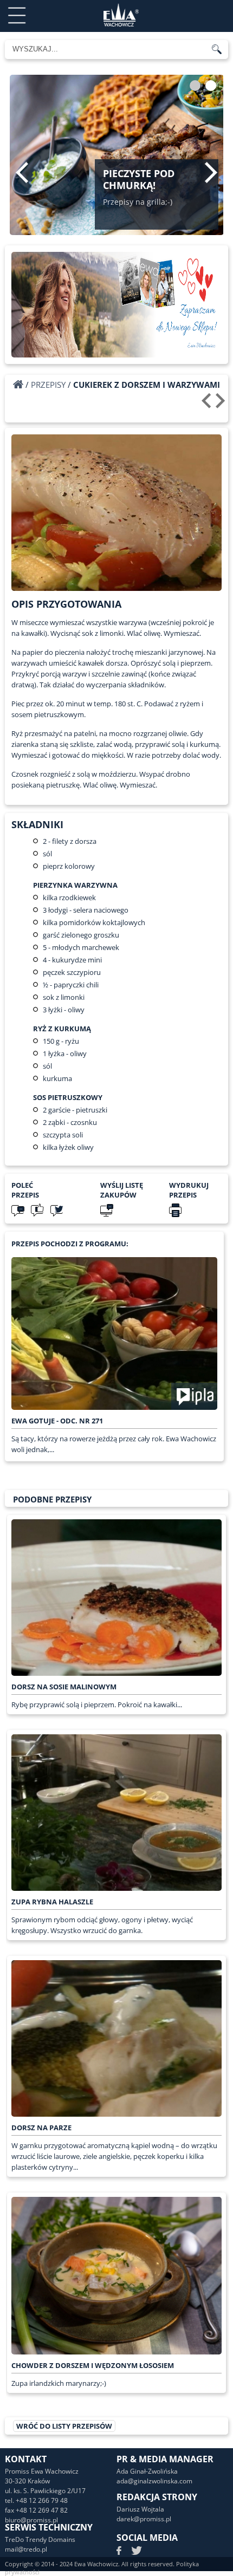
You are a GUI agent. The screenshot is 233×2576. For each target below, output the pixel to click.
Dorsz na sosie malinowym (64, 1687)
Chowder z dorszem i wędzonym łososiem (93, 2365)
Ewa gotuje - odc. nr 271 (57, 1421)
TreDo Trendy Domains (40, 2539)
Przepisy (48, 385)
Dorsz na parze (41, 2128)
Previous (22, 172)
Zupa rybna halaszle (52, 1902)
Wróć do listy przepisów (64, 2426)
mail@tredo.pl (26, 2549)
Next (211, 172)
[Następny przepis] (222, 405)
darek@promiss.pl (144, 2519)
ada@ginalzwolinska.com (154, 2481)
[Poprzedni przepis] (208, 405)
